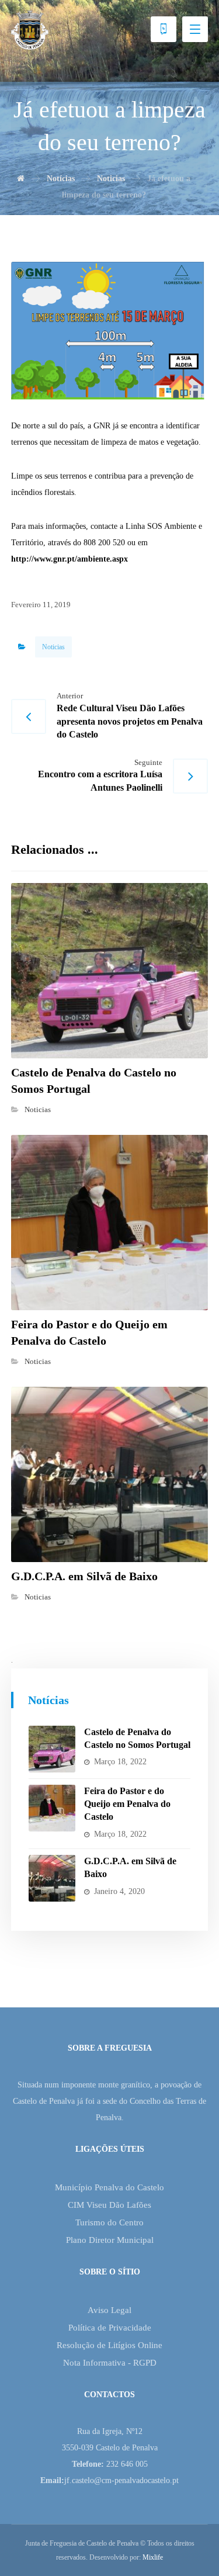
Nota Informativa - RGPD (110, 2363)
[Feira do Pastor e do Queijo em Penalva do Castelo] (52, 1808)
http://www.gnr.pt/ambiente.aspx (69, 559)
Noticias (53, 647)
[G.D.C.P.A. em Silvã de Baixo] (52, 1878)
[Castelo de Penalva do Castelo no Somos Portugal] (52, 1749)
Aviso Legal (109, 2310)
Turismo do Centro (109, 2222)
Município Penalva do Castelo (109, 2187)
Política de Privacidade (110, 2328)
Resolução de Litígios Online (109, 2345)
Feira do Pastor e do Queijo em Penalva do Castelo (127, 1804)
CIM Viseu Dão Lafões (109, 2205)
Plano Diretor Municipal (110, 2240)
